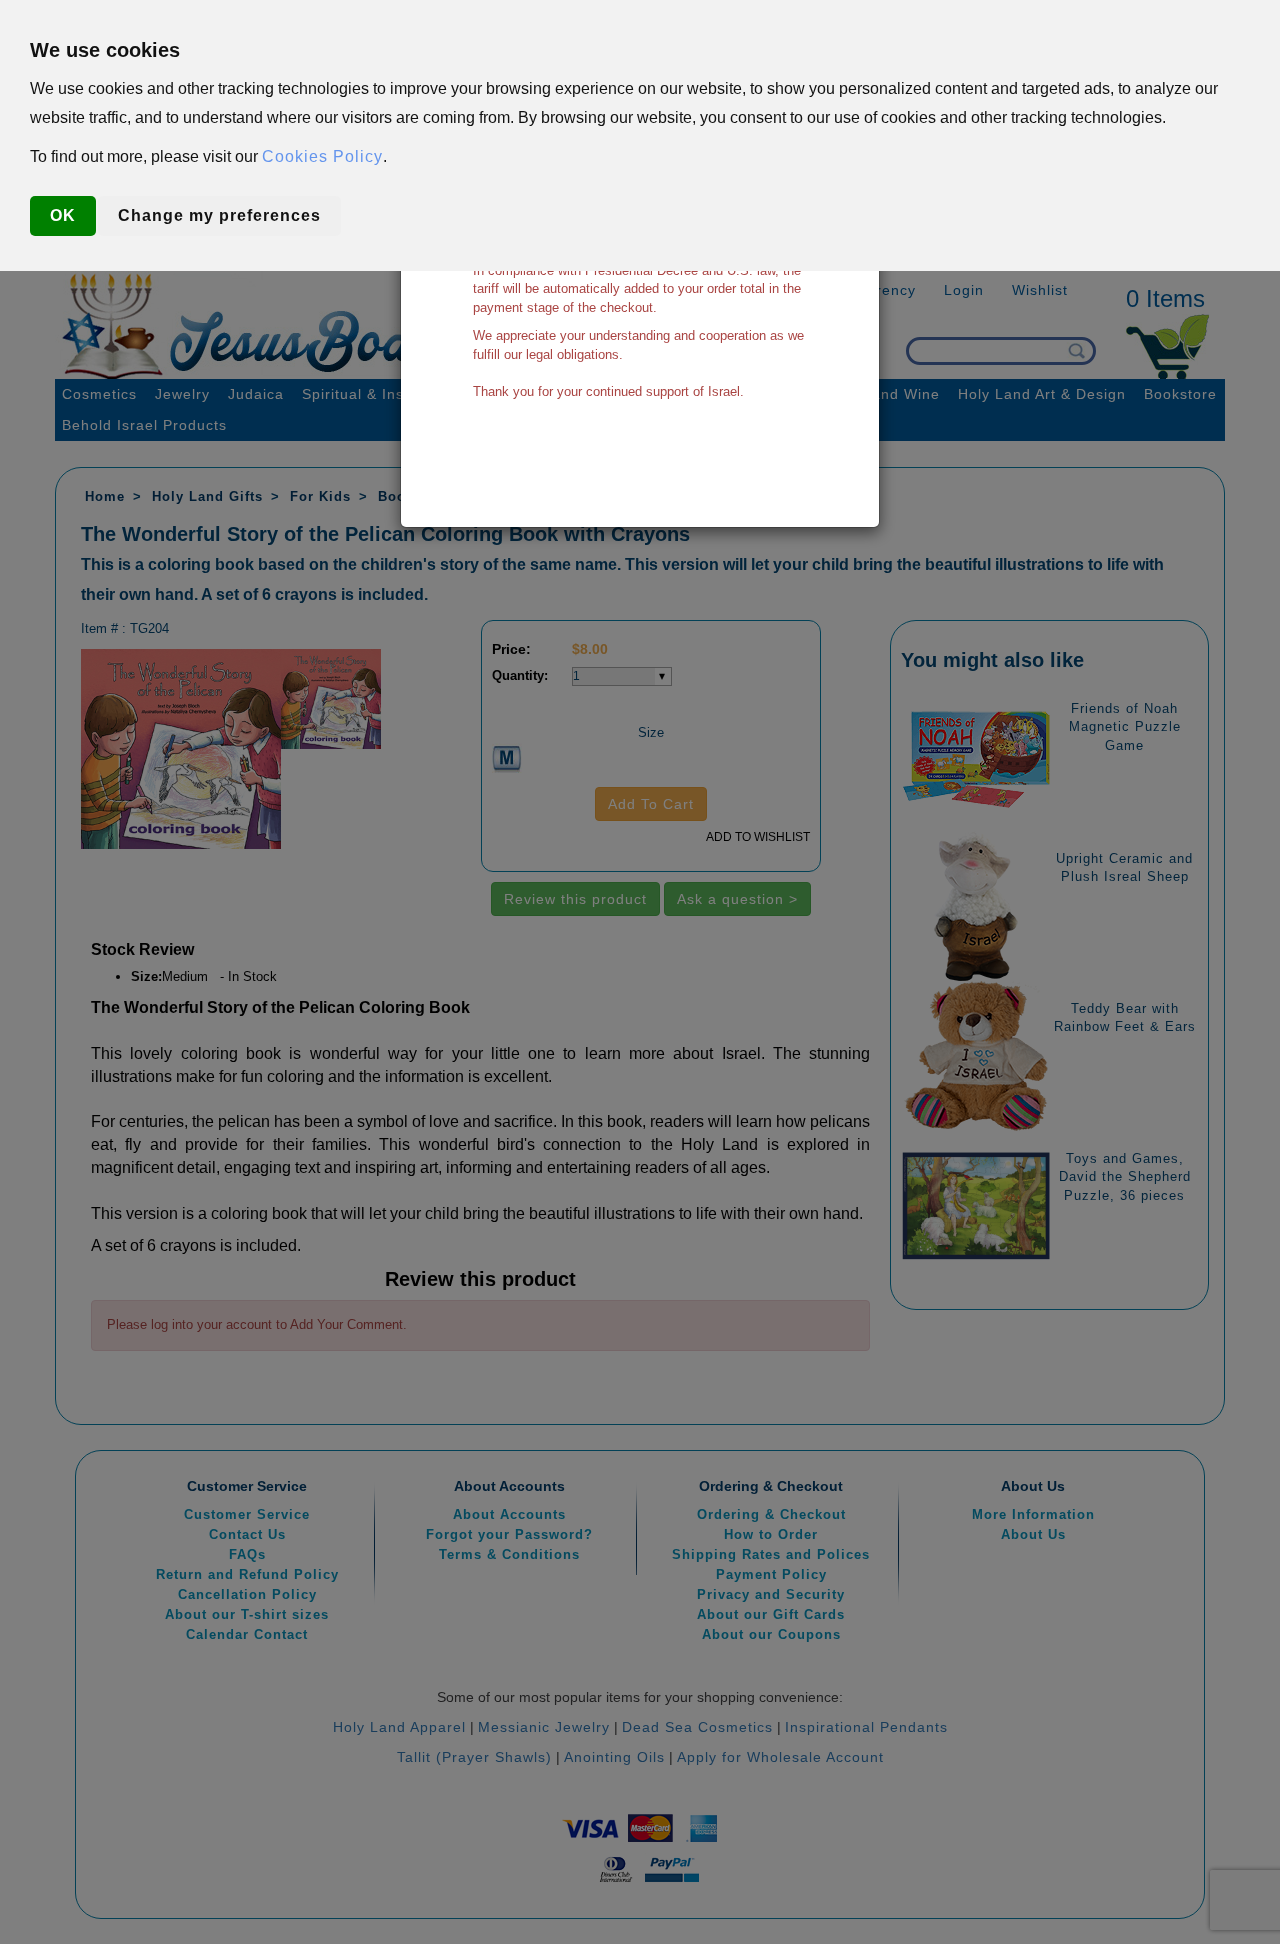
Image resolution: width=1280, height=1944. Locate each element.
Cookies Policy (322, 156)
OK (63, 215)
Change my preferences (219, 215)
